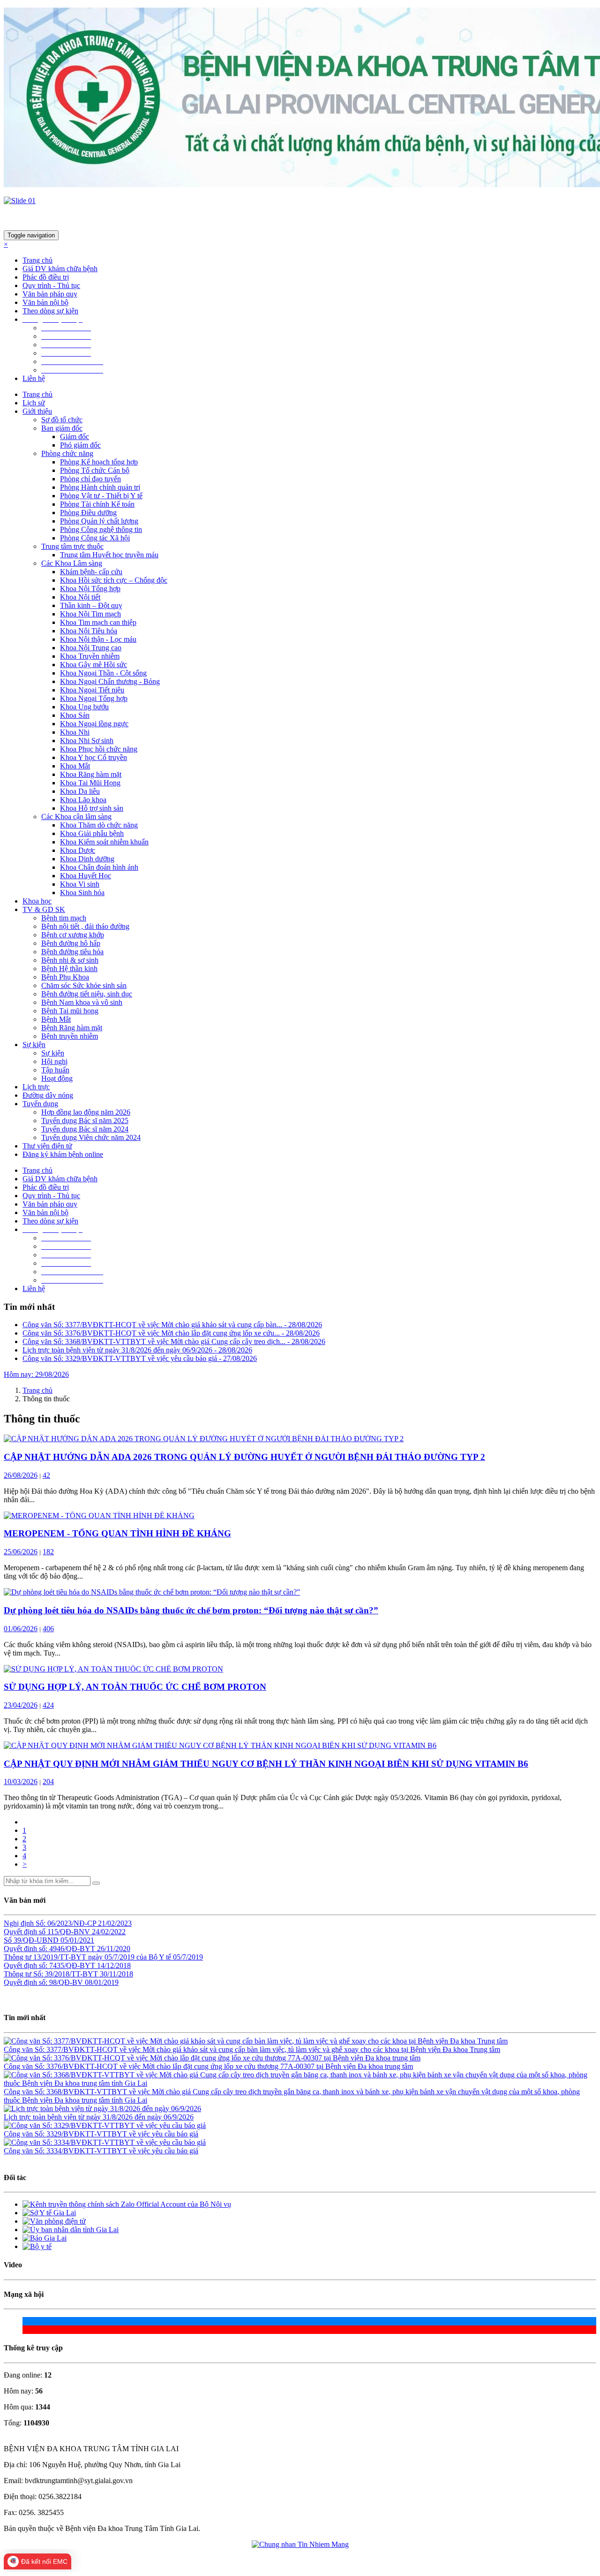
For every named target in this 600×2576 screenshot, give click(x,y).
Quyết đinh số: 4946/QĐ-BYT (50, 1949)
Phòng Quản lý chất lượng (99, 521)
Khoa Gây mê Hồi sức (94, 665)
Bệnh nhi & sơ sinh (70, 960)
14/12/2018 (114, 1965)
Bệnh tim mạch (64, 918)
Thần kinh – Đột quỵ (91, 605)
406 (48, 1629)
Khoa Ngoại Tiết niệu (92, 690)
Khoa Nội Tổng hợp (90, 589)
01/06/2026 (21, 1629)
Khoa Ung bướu (84, 707)
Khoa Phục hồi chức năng (99, 749)
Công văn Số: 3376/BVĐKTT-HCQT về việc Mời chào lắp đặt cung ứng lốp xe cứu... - (171, 1333)
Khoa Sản (75, 715)
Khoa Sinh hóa (82, 893)
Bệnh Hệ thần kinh (69, 969)
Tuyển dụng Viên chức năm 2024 (91, 1137)
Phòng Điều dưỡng (88, 513)
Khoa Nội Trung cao (91, 648)
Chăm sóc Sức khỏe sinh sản (84, 985)
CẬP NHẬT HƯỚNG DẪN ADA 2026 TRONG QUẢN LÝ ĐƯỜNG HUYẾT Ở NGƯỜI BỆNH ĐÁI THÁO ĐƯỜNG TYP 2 (244, 1457)
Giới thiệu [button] (37, 411)
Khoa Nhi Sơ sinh (87, 741)
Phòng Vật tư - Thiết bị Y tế (101, 496)
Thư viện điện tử (47, 1146)
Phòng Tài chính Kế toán (97, 504)
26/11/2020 (114, 1949)
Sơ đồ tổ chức (62, 420)
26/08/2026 (21, 1475)
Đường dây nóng (48, 1095)
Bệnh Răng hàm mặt (72, 1028)
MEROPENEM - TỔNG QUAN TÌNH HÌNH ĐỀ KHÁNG (117, 1533)
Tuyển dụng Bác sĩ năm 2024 (85, 1129)
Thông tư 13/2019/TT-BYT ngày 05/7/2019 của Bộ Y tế (88, 1957)
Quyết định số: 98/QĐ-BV (44, 1982)
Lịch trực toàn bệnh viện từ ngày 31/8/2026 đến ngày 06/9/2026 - (137, 1350)
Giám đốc (75, 437)
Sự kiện (53, 1053)
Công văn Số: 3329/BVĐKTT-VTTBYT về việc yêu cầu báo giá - (140, 1358)
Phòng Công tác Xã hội (95, 538)
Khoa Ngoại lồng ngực (94, 724)
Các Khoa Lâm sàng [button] (72, 563)
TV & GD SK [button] (44, 909)
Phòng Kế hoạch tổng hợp (99, 462)
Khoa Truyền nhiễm (90, 656)
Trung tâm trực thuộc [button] (72, 546)
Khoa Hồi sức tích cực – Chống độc (114, 580)
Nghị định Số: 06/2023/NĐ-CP (51, 1923)
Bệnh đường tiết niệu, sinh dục (87, 994)
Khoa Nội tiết (80, 597)
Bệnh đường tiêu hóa (72, 952)
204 (48, 1782)
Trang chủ (37, 260)
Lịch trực (36, 1087)
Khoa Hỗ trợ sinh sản (92, 808)
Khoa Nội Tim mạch (90, 614)
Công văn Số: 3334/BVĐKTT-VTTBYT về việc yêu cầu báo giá (101, 2151)
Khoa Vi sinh (80, 884)
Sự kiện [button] (34, 1045)
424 (48, 1705)
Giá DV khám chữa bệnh (60, 269)
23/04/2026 (21, 1705)
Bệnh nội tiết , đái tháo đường (85, 926)
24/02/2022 (109, 1932)
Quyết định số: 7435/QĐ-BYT (50, 1965)
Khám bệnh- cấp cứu (91, 572)
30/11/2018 (116, 1974)
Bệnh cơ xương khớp (73, 935)
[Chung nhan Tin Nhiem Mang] (300, 2545)
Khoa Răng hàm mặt (91, 774)
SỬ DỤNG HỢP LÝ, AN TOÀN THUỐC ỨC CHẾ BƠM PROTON (135, 1687)
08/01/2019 (102, 1982)
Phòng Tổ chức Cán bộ (95, 470)
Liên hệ (34, 378)
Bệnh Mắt (56, 1019)
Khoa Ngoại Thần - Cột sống (103, 673)
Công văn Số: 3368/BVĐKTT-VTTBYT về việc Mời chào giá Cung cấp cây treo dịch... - (174, 1341)
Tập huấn (55, 1070)
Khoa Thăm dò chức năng (99, 825)
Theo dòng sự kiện (50, 311)
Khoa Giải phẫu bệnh (92, 833)
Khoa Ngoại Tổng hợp (94, 698)
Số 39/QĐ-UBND (32, 1940)
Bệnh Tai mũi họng (70, 1011)
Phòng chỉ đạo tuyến (90, 479)
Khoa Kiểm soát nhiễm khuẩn (104, 842)
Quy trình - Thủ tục (51, 285)
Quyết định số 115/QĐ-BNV (48, 1932)
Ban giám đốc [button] (62, 428)
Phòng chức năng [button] (67, 453)
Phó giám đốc (80, 445)
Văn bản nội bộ (45, 302)
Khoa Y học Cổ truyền (94, 757)
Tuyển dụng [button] (40, 1104)
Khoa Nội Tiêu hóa (89, 631)
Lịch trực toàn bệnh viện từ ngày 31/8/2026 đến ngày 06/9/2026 (99, 2117)
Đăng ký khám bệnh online (63, 1154)
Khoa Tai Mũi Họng (90, 783)
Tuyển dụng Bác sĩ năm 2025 (85, 1121)
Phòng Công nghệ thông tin (101, 529)
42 (46, 1475)
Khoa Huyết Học (86, 876)
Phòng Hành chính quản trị (100, 487)
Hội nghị (54, 1061)
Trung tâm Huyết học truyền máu (109, 555)
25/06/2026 (21, 1552)
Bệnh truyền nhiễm (70, 1036)
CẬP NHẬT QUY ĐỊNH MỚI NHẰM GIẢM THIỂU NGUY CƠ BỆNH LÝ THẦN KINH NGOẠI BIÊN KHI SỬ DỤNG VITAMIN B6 (266, 1764)
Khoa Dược (78, 850)
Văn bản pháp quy (50, 294)
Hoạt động (57, 1078)
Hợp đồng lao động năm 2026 (86, 1112)
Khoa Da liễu (80, 791)
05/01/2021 (77, 1940)
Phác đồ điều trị (46, 277)
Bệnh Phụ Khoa (65, 977)
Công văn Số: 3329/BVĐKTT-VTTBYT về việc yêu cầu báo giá (101, 2134)
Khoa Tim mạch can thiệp (98, 622)
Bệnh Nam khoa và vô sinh (82, 1002)
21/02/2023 (115, 1923)
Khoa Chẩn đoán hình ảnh (99, 867)
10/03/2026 (21, 1782)
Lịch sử (34, 403)
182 (48, 1552)
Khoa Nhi (75, 732)
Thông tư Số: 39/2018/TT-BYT (52, 1974)
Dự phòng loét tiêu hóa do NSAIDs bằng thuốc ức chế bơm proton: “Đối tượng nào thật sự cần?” (191, 1610)
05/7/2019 (188, 1957)
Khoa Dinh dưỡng (87, 859)
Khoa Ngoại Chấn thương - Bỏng (110, 681)
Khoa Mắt (75, 766)
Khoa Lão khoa (83, 800)
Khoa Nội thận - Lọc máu (98, 639)
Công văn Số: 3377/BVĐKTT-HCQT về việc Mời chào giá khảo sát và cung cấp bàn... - (172, 1325)
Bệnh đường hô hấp (71, 943)
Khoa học (37, 901)
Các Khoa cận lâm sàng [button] (76, 817)
